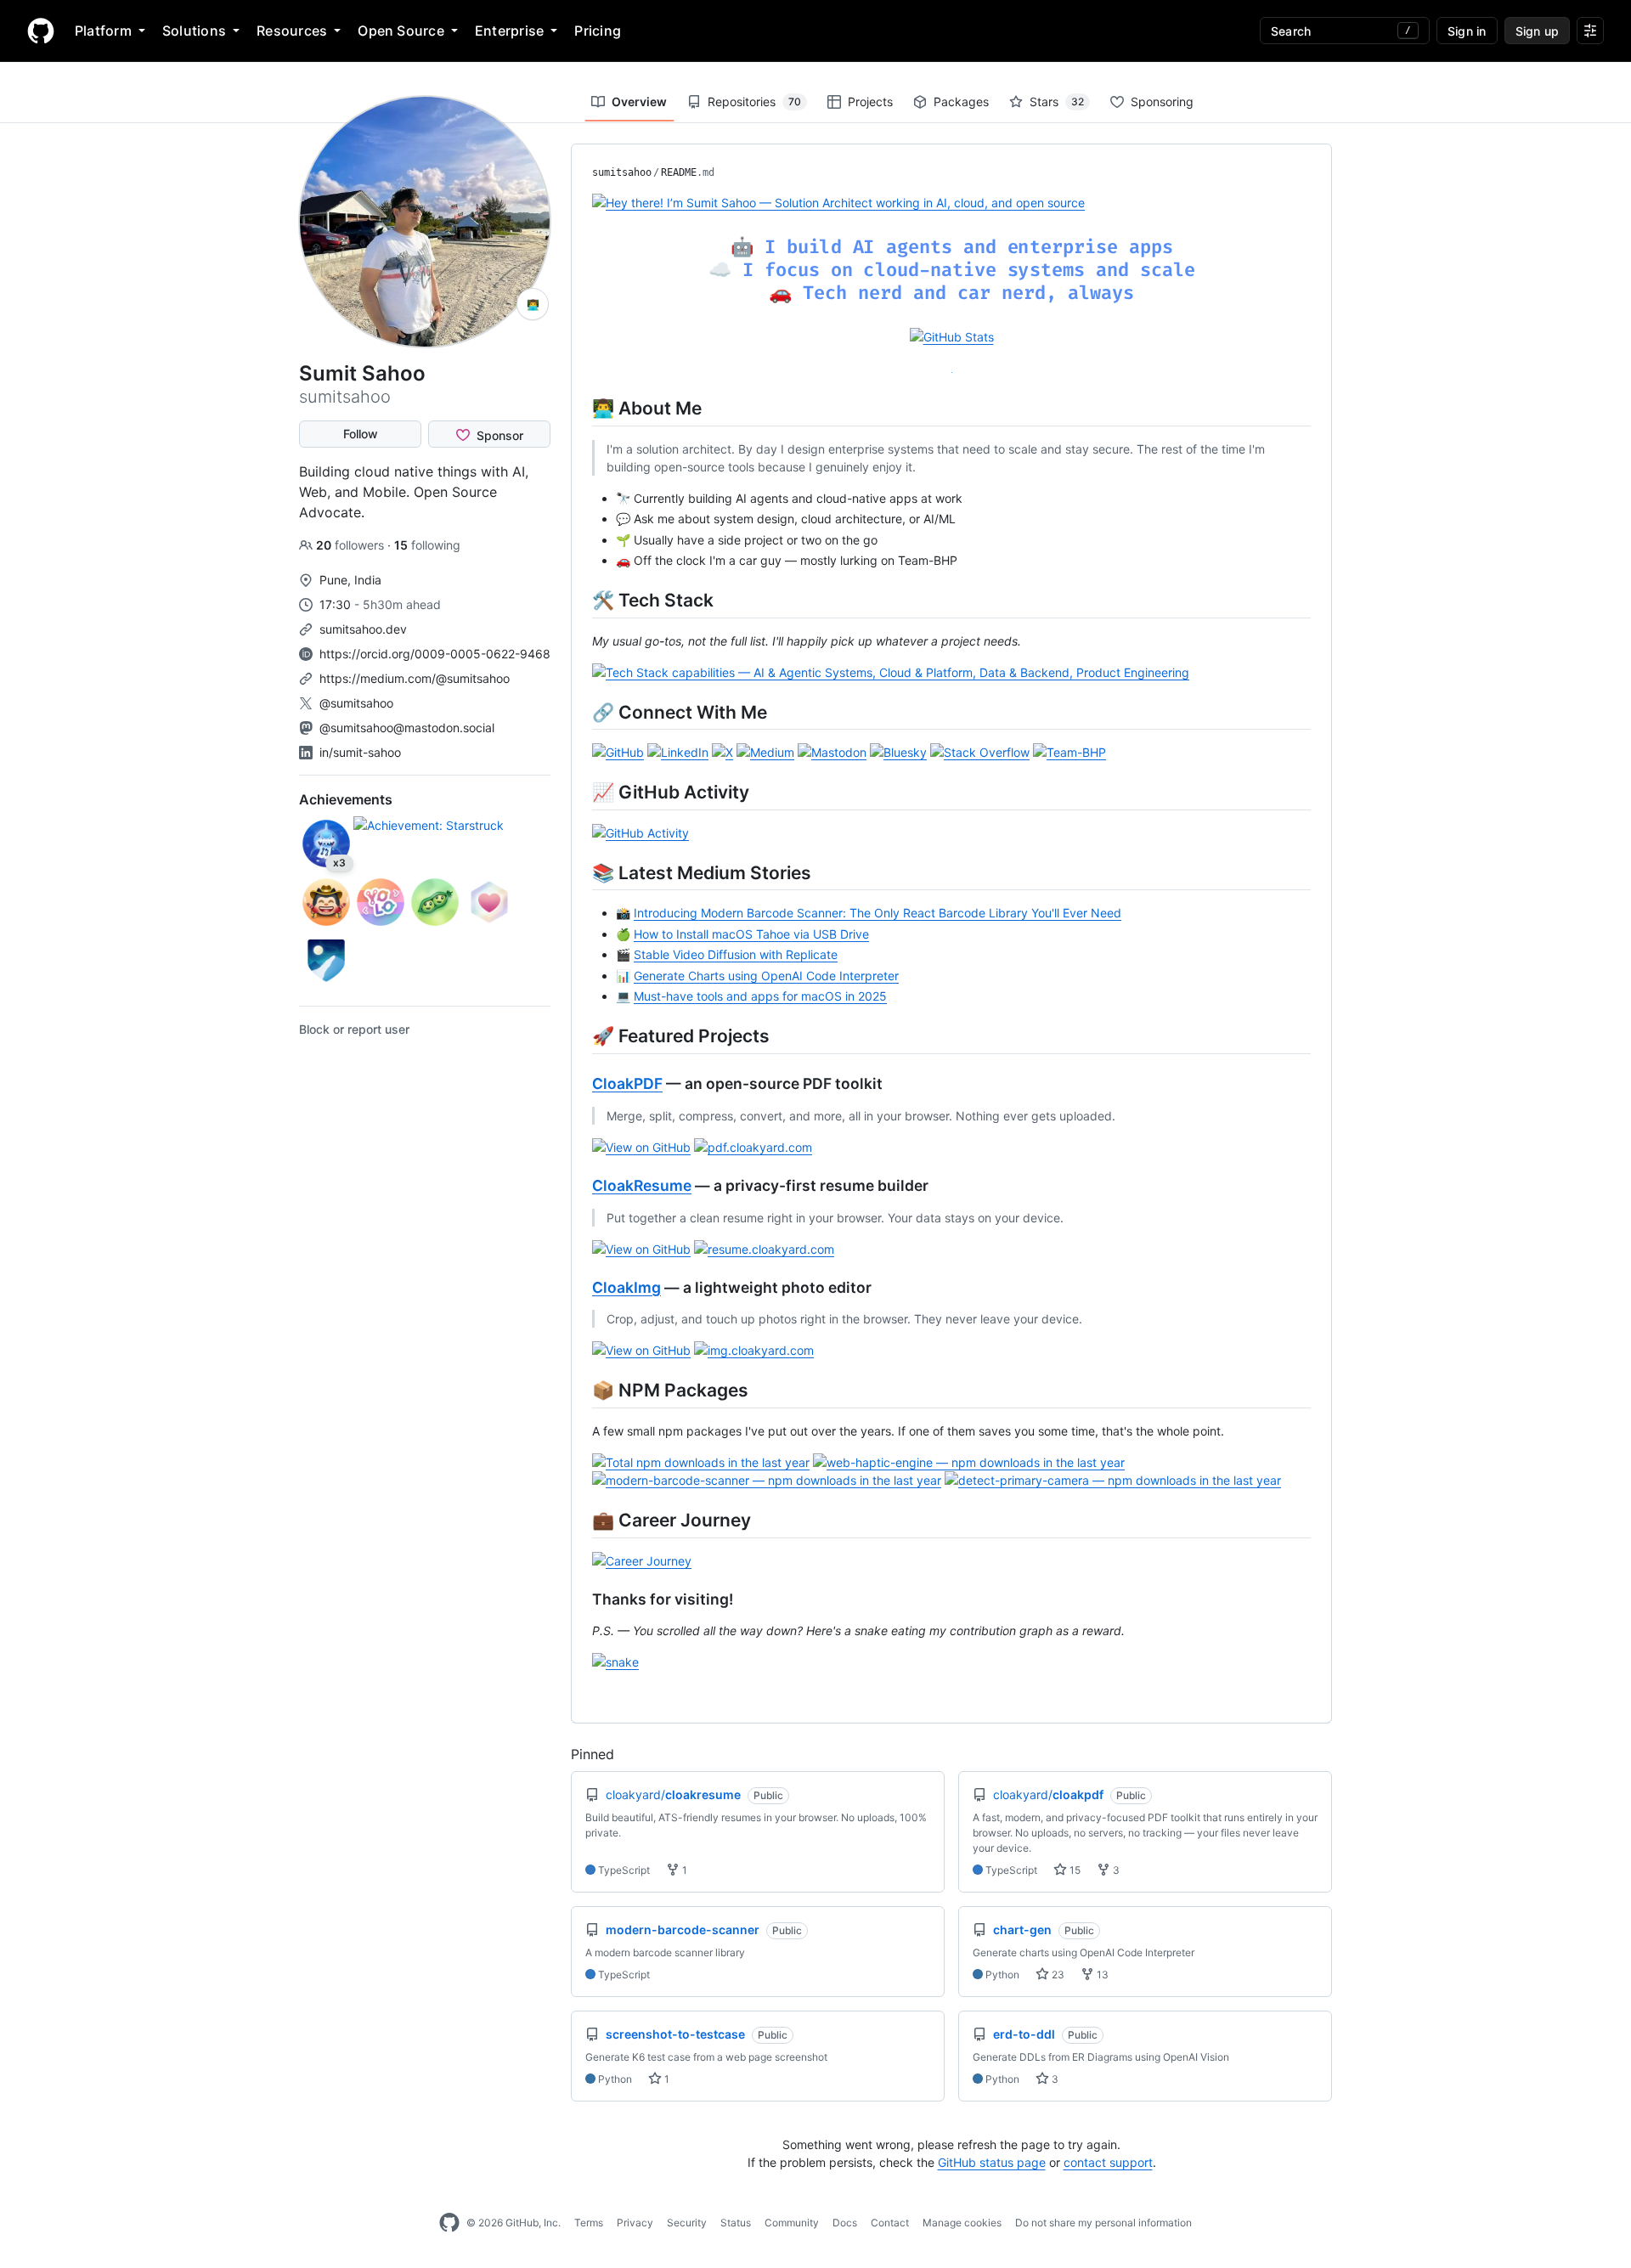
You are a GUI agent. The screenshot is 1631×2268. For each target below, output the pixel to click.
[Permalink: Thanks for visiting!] (580, 1599)
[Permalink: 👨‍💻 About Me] (580, 408)
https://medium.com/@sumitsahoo (415, 678)
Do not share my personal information (1103, 2223)
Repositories (754, 102)
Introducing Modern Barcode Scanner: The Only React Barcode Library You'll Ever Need (878, 913)
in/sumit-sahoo (360, 752)
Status (736, 2223)
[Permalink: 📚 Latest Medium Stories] (580, 872)
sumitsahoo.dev (363, 629)
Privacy (635, 2223)
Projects (870, 102)
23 (1057, 1975)
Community (792, 2223)
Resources (292, 31)
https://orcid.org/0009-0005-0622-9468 (435, 654)
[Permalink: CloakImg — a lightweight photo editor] (580, 1287)
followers (352, 545)
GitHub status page (992, 2162)
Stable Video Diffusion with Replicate (736, 954)
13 (1101, 1975)
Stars (1057, 102)
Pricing (598, 31)
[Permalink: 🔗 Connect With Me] (580, 712)
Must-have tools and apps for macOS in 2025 (760, 996)
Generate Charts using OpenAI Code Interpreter (766, 976)
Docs (845, 2223)
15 (1074, 1870)
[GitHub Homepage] (449, 2223)
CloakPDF (627, 1083)
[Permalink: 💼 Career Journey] (580, 1520)
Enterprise (509, 31)
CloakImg (626, 1287)
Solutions (194, 31)
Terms (589, 2223)
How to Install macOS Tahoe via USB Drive (751, 934)
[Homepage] (41, 31)
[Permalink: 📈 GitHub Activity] (580, 792)
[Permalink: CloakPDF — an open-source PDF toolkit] (580, 1084)
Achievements (346, 799)
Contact (890, 2223)
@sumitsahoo (356, 703)
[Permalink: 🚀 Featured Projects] (580, 1035)
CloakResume (642, 1185)
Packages (961, 102)
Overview (639, 102)
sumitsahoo (622, 172)
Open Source (401, 31)
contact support (1108, 2162)
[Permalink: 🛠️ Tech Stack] (580, 600)
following (427, 545)
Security (687, 2223)
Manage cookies (962, 2223)
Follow (361, 434)
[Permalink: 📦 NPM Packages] (580, 1390)
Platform (103, 31)
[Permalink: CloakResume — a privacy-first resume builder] (580, 1186)
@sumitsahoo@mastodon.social (407, 728)
